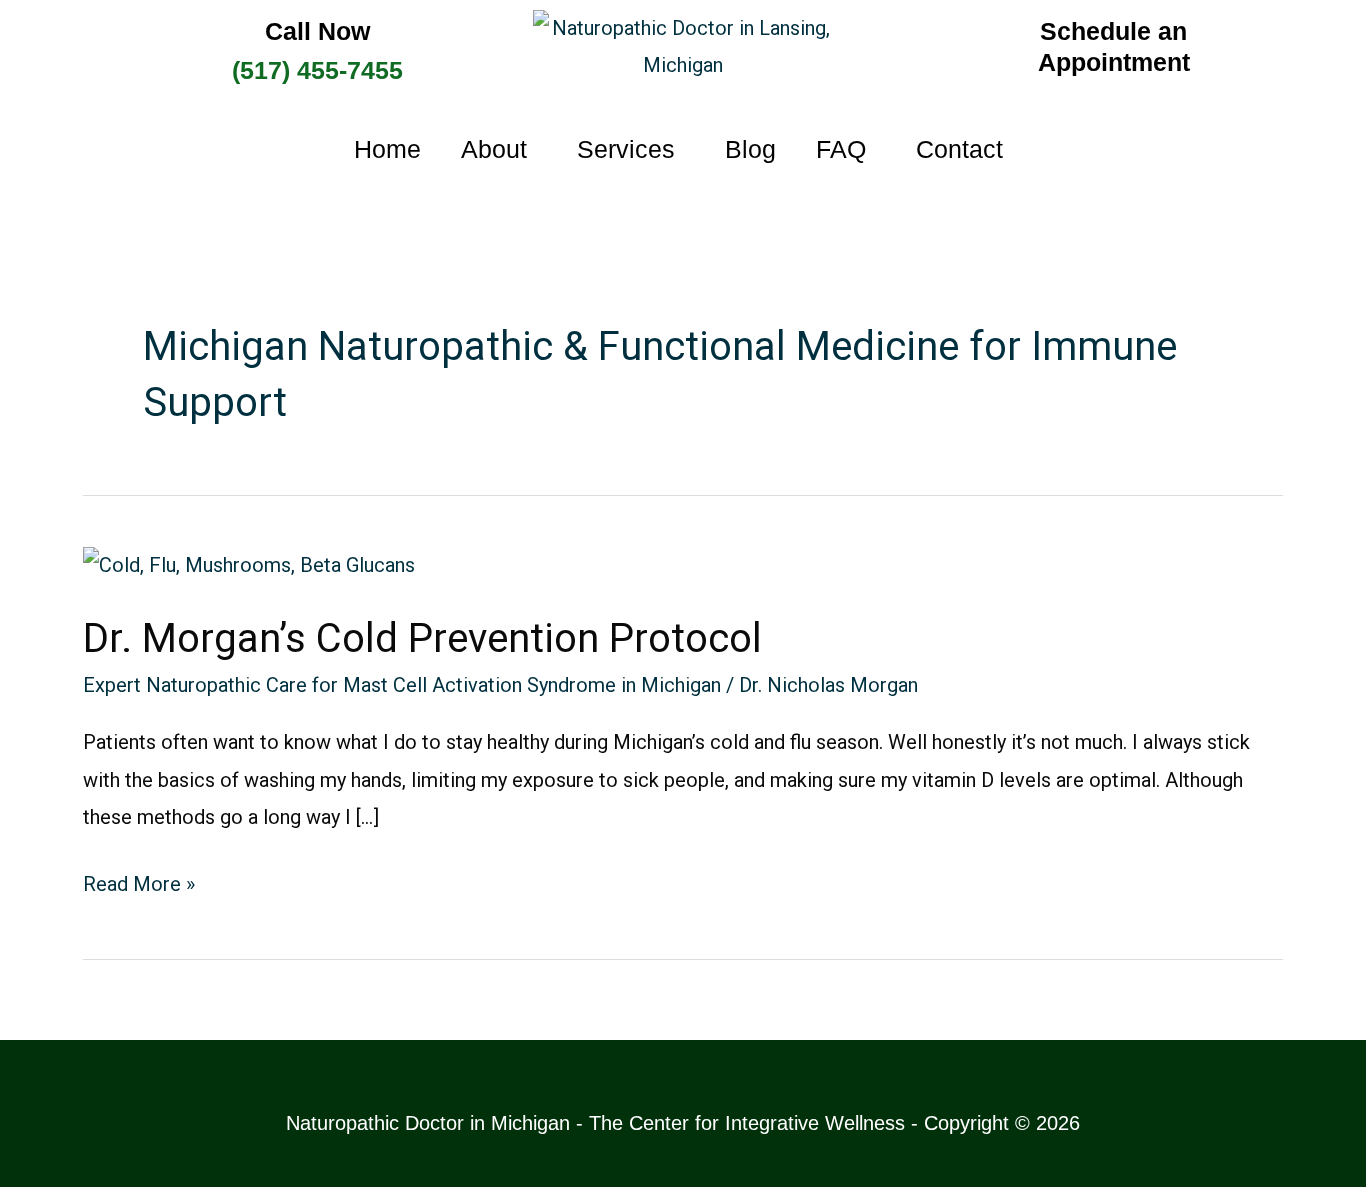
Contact (959, 149)
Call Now (317, 31)
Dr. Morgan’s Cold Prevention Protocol (422, 638)
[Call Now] (124, 55)
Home (387, 149)
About (494, 149)
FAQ (841, 149)
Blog (750, 149)
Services (626, 149)
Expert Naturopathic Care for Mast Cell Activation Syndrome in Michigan (402, 685)
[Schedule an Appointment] (924, 47)
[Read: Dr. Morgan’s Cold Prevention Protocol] (249, 564)
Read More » (139, 881)
